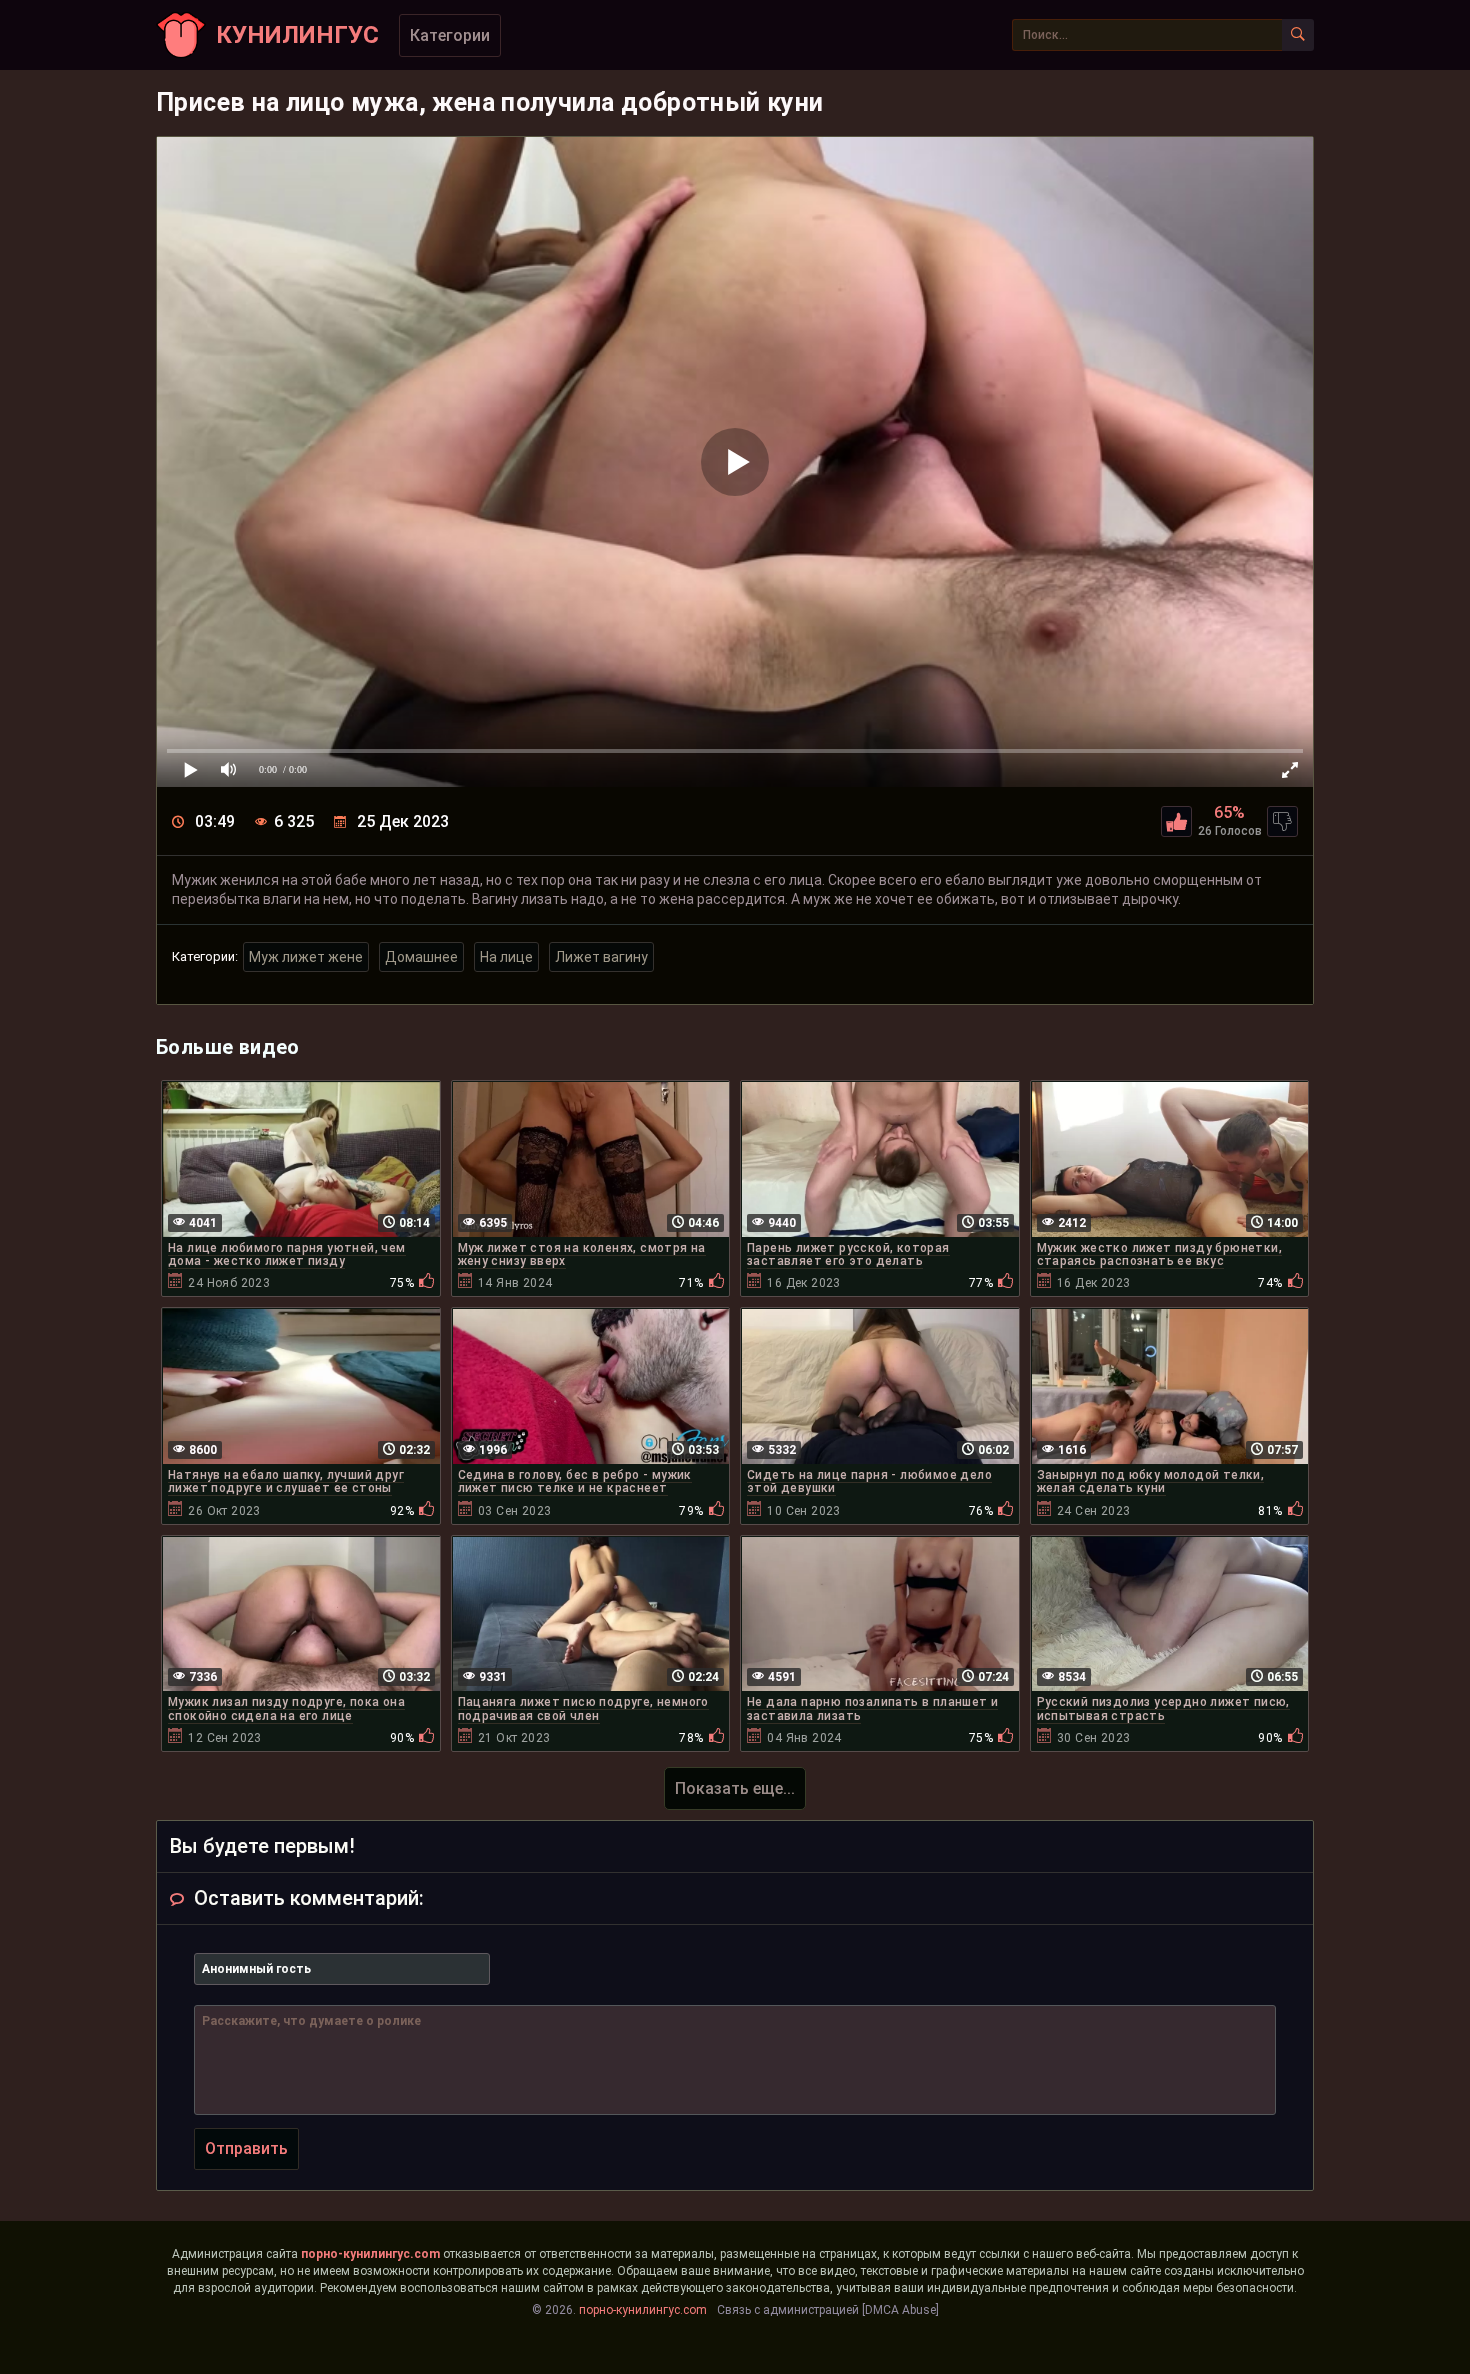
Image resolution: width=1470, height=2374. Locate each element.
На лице (506, 957)
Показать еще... (735, 1788)
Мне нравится (1176, 821)
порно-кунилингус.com (370, 2254)
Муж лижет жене (306, 957)
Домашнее (421, 957)
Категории (450, 35)
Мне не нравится (1282, 821)
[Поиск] (1298, 35)
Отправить (246, 2148)
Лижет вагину (601, 957)
